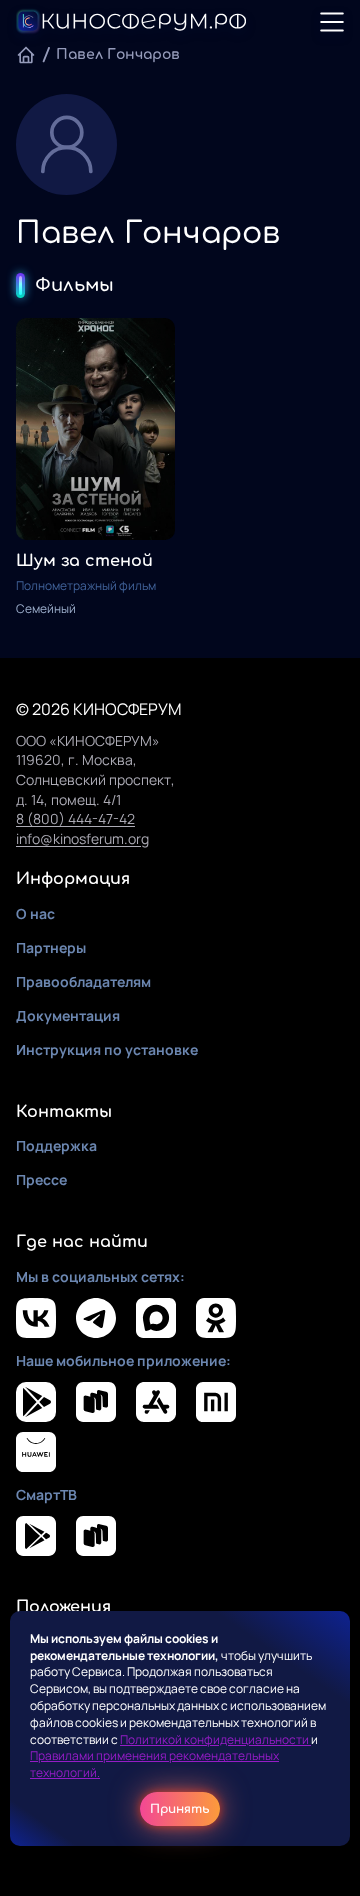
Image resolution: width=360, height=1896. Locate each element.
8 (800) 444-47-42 (75, 818)
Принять (180, 1809)
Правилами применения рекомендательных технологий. (154, 1764)
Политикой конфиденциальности (215, 1739)
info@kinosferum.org (82, 838)
